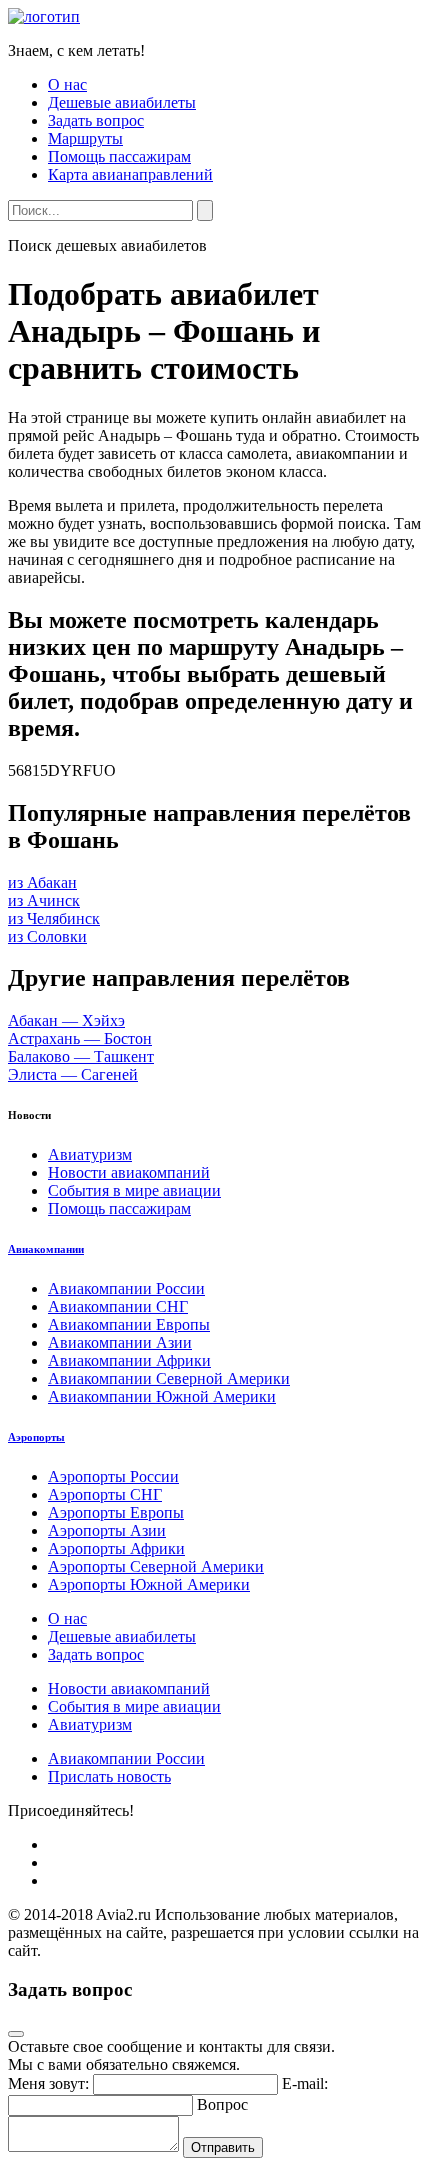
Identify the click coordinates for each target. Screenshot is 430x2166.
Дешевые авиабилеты (122, 102)
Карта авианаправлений (130, 174)
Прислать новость (109, 1776)
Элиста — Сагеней (73, 1074)
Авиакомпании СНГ (118, 1306)
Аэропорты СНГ (105, 1494)
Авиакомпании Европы (129, 1324)
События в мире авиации (134, 1190)
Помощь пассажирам (119, 156)
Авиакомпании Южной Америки (162, 1396)
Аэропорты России (113, 1476)
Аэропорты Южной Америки (149, 1584)
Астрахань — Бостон (80, 1038)
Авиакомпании (46, 1249)
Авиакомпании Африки (129, 1360)
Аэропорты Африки (116, 1548)
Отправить (223, 2147)
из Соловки (47, 936)
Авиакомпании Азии (120, 1342)
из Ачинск (44, 900)
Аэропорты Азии (107, 1530)
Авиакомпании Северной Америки (169, 1378)
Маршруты (85, 138)
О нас (67, 84)
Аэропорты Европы (116, 1512)
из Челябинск (54, 918)
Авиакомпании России (126, 1288)
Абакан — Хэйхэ (66, 1020)
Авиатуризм (90, 1154)
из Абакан (42, 882)
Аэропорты (36, 1437)
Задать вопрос (96, 120)
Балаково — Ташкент (81, 1056)
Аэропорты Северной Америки (156, 1566)
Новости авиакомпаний (129, 1172)
